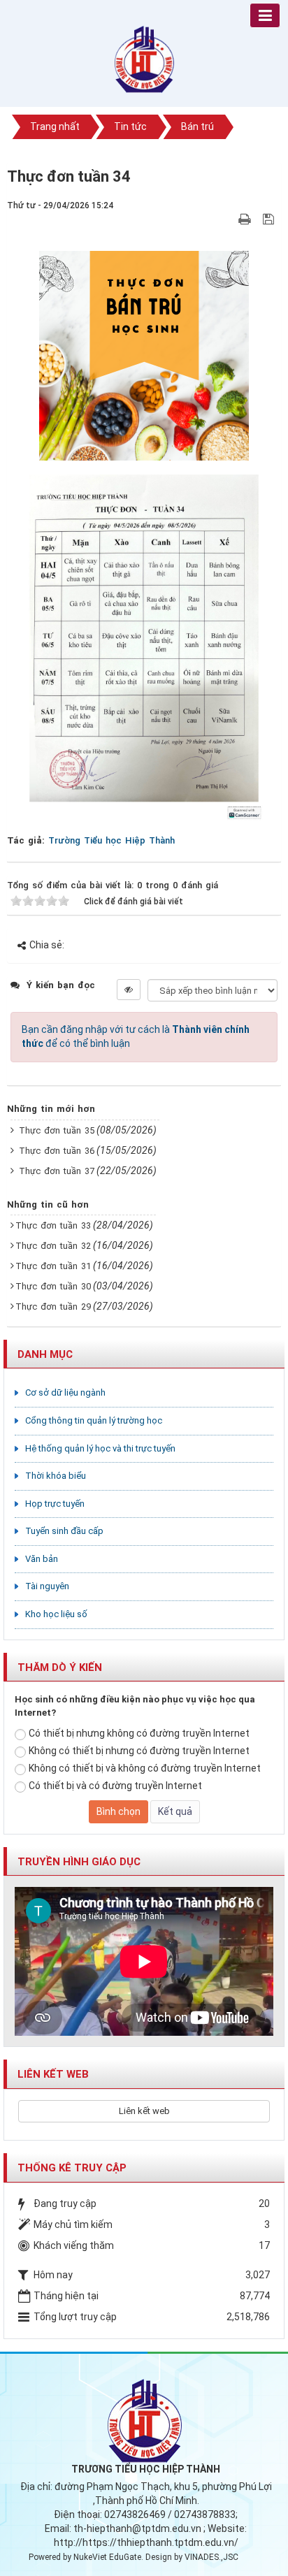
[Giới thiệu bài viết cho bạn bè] (228, 219)
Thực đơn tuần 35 (57, 1130)
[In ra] (246, 219)
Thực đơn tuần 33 (53, 1225)
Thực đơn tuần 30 (53, 1286)
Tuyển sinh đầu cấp (64, 1531)
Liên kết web (144, 2111)
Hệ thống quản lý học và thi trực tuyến (100, 1448)
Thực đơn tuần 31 (53, 1266)
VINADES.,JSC (211, 2557)
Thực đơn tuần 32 (53, 1246)
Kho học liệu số (56, 1614)
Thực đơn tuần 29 (53, 1307)
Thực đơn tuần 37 (57, 1171)
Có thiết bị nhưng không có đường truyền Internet (139, 1733)
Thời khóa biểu (56, 1476)
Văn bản (42, 1559)
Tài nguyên (47, 1586)
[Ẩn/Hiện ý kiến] (129, 990)
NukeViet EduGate (107, 2557)
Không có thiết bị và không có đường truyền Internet (145, 1768)
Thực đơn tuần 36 (57, 1151)
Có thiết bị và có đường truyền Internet (115, 1786)
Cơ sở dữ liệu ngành (65, 1392)
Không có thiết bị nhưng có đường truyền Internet (139, 1751)
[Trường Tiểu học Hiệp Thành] (144, 55)
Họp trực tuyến (55, 1504)
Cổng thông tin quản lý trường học (94, 1420)
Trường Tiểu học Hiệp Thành (111, 840)
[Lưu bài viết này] (270, 219)
